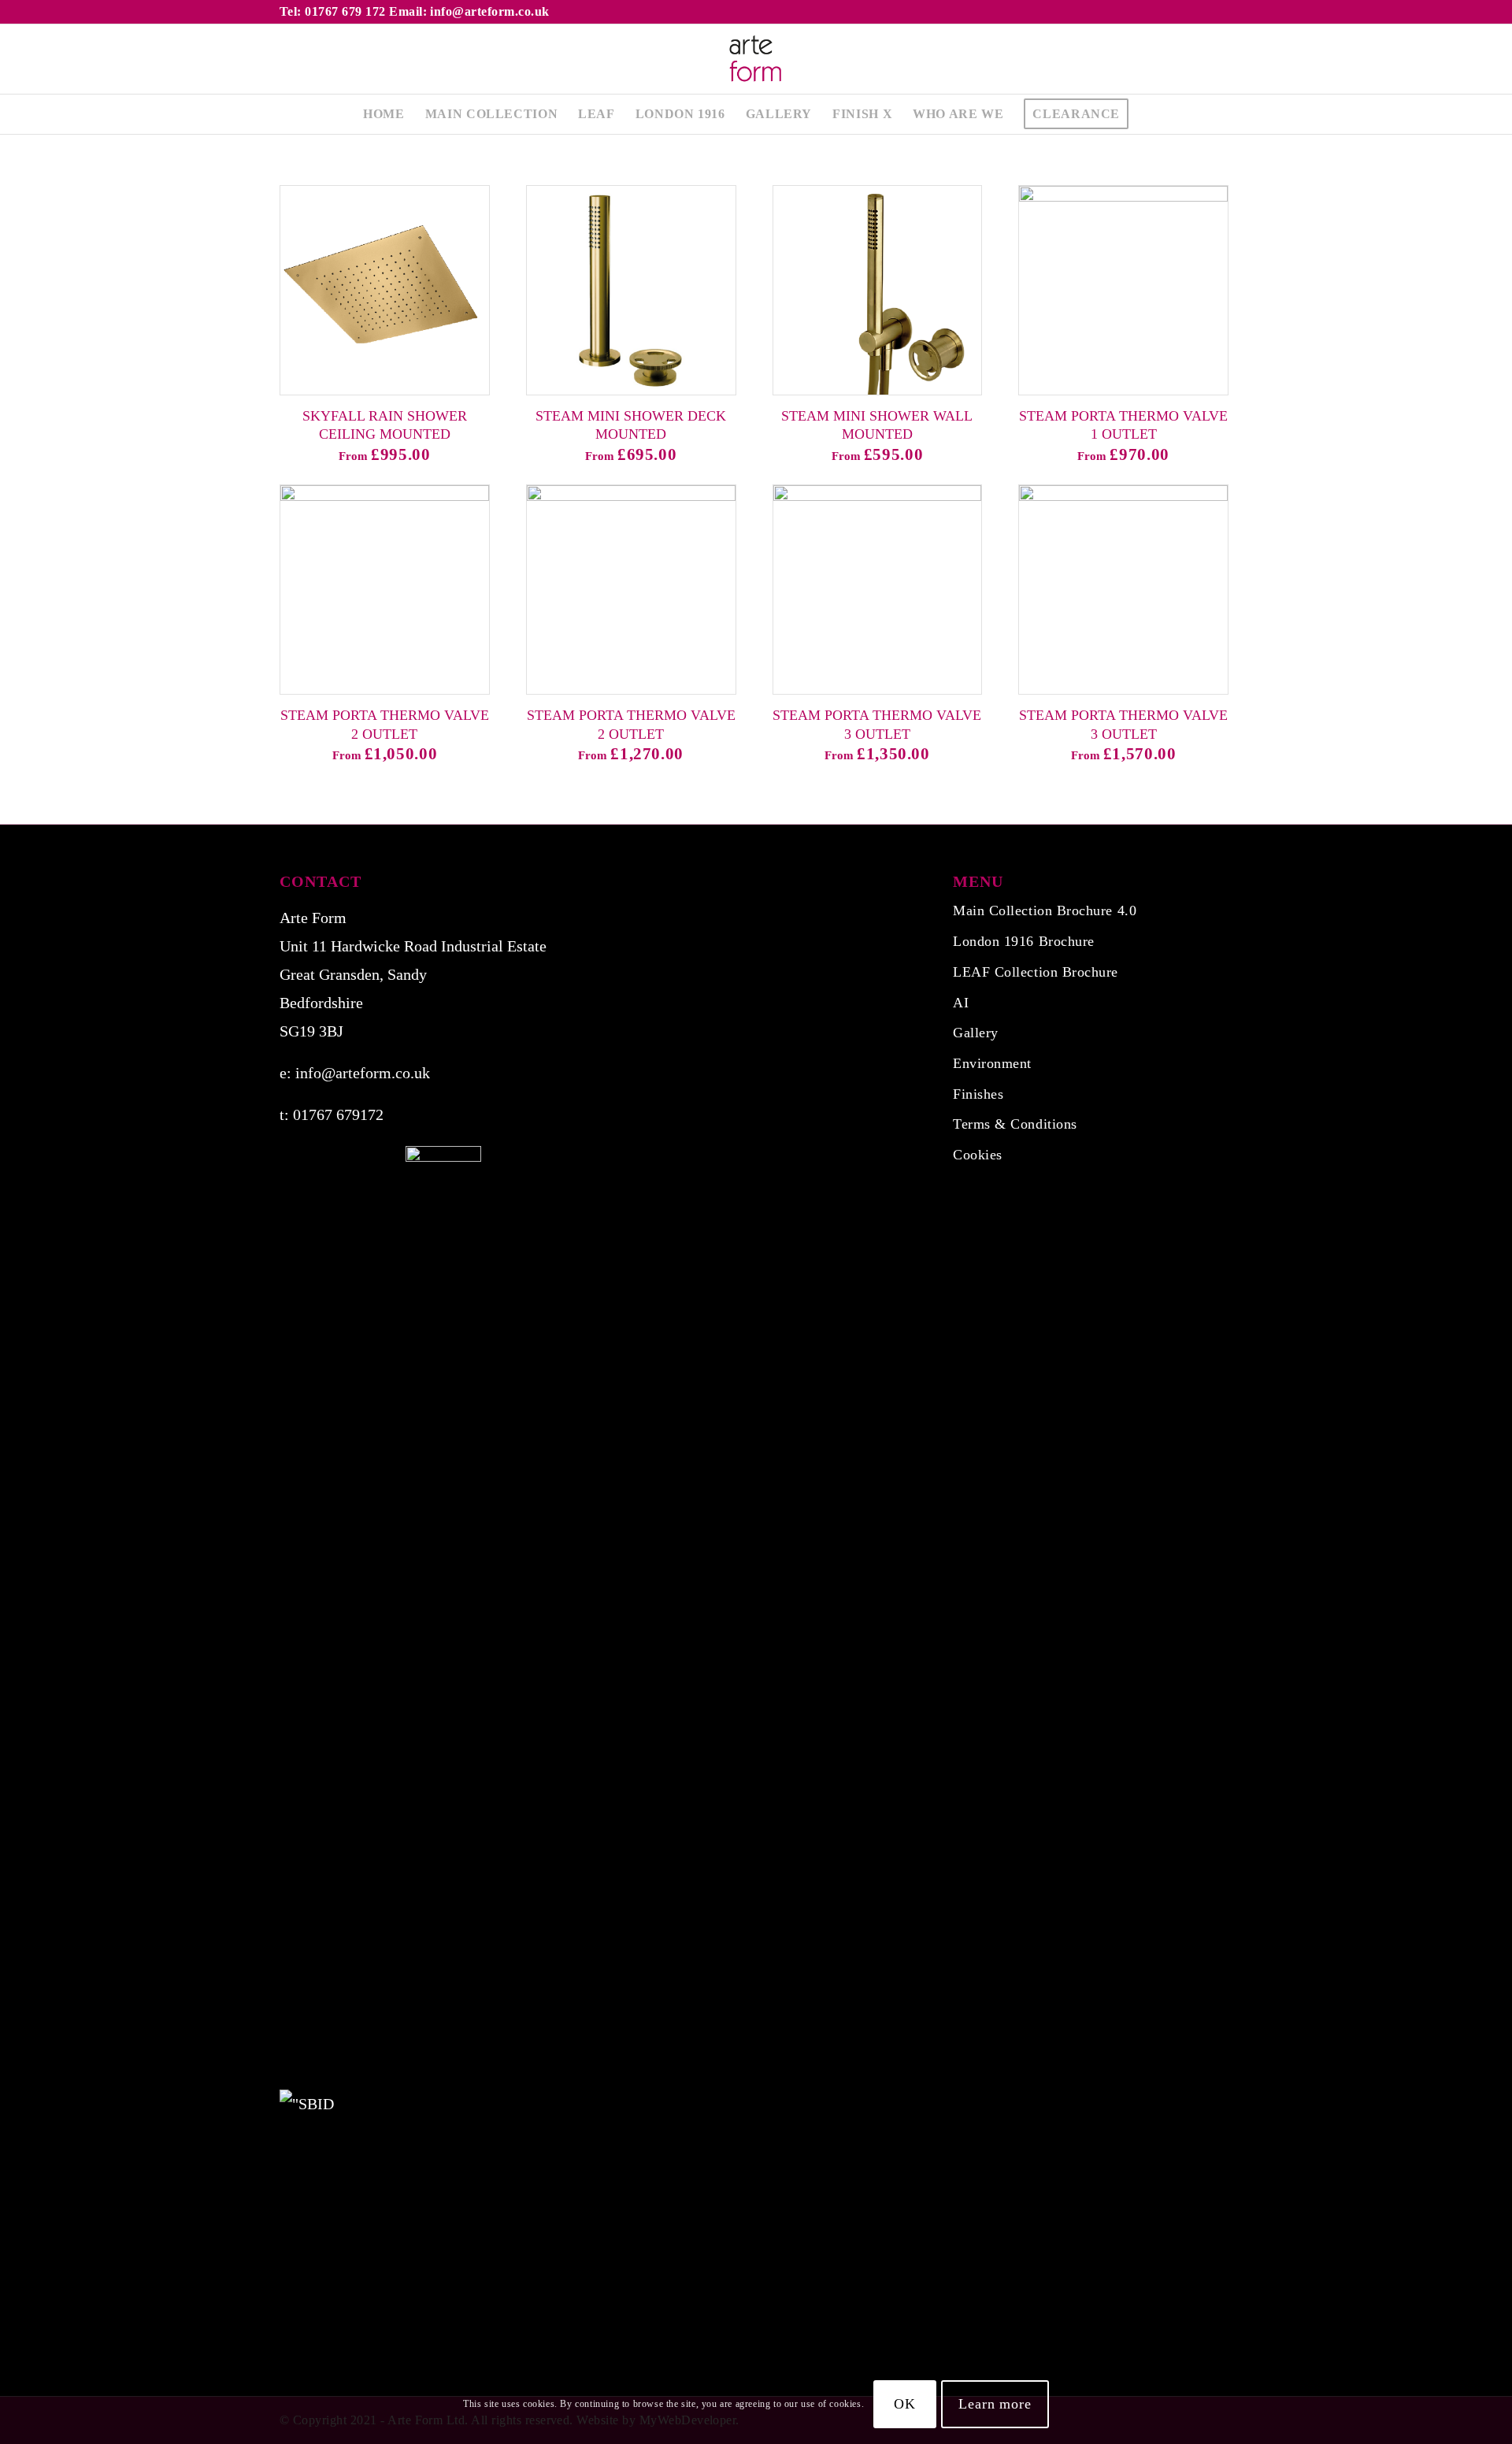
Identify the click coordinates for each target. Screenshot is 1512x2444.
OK (905, 2404)
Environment (992, 1063)
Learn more (995, 2404)
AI (961, 1003)
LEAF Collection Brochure (1036, 972)
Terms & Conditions (1015, 1124)
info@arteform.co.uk (363, 1073)
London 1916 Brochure (1024, 941)
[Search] (1149, 114)
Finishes (978, 1094)
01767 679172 (338, 1114)
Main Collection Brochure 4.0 (1045, 910)
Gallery (976, 1033)
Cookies (978, 1155)
